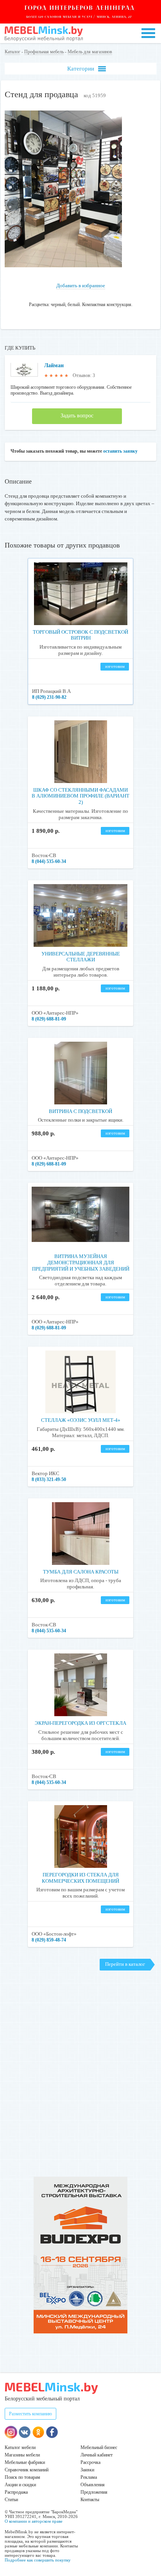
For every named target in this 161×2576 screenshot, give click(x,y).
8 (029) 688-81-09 (49, 1019)
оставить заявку (120, 451)
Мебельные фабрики (25, 2462)
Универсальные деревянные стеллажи (81, 957)
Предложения (94, 2492)
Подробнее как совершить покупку (38, 2560)
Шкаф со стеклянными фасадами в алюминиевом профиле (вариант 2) (80, 796)
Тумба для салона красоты (81, 1572)
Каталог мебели (20, 2447)
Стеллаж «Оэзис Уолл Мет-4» (81, 1420)
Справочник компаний (27, 2470)
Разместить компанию (30, 2414)
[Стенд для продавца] (63, 266)
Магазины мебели (22, 2455)
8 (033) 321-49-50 (49, 1479)
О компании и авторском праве (34, 2521)
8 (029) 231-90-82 (49, 697)
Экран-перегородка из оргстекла (80, 1723)
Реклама (89, 2477)
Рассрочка (90, 2462)
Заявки (87, 2470)
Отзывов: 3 (84, 375)
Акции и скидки (20, 2485)
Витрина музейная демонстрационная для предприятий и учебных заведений (81, 1262)
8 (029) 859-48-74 (49, 1940)
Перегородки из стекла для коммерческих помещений (80, 1878)
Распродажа (16, 2492)
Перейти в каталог (125, 1964)
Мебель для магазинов (90, 52)
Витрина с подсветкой (80, 1111)
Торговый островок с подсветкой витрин (80, 635)
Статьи (11, 2500)
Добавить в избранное (81, 286)
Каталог (13, 52)
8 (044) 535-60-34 (49, 861)
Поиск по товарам (22, 2477)
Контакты (90, 2500)
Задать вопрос (77, 416)
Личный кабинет (97, 2455)
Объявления (93, 2485)
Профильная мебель (44, 52)
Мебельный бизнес (99, 2447)
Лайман (54, 365)
